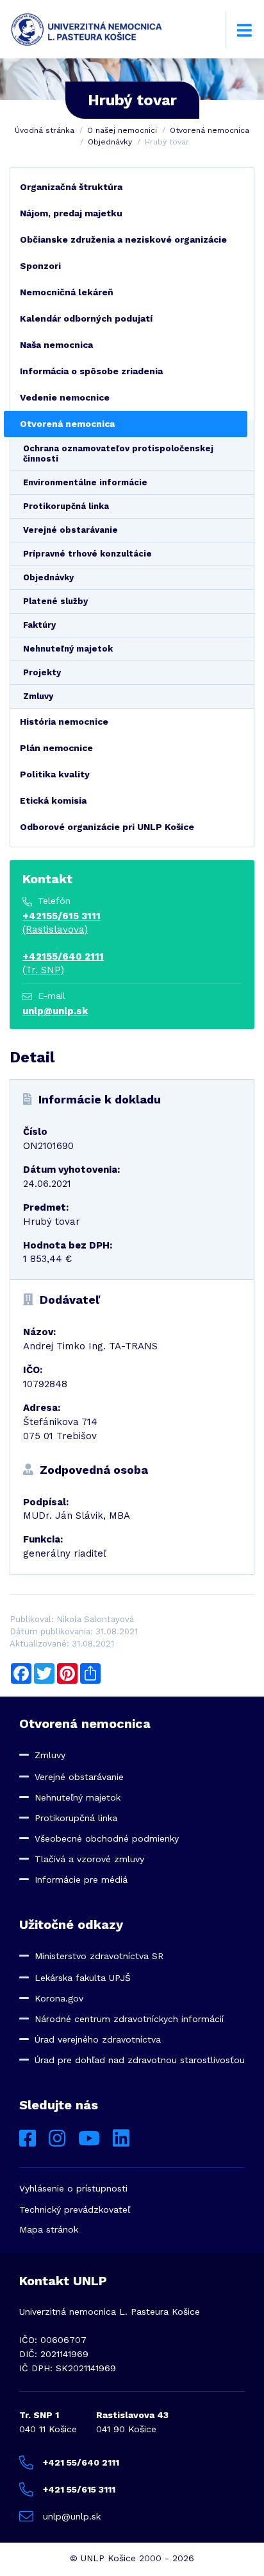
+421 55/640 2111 (81, 2462)
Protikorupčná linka (66, 506)
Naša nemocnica (56, 345)
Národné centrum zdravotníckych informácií (129, 2019)
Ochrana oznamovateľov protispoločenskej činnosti (118, 454)
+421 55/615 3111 (79, 2489)
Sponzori (40, 266)
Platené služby (55, 601)
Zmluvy (38, 696)
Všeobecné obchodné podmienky (107, 1838)
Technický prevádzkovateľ (75, 2209)
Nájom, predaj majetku (71, 213)
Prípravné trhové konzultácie (87, 554)
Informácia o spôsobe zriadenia (91, 371)
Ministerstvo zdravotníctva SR (99, 1956)
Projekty (42, 672)
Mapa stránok (49, 2229)
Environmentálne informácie (85, 482)
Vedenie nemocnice (65, 397)
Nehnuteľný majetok (68, 649)
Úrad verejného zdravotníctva (98, 2039)
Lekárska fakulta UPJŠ (83, 1978)
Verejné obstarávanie (70, 530)
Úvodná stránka (45, 130)
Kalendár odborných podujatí (86, 318)
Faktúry (39, 625)
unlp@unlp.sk (55, 1011)
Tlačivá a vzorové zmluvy (89, 1859)
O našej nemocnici (122, 130)
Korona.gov (59, 1998)
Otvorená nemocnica (210, 130)
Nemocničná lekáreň (67, 292)
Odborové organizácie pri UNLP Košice (107, 827)
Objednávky (110, 142)
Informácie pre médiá (81, 1880)
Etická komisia (53, 800)
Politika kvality (55, 774)
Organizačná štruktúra (71, 187)
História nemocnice (64, 722)
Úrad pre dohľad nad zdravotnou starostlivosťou (140, 2060)
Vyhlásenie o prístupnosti (73, 2188)
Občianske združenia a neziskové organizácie (123, 239)
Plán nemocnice (56, 748)
